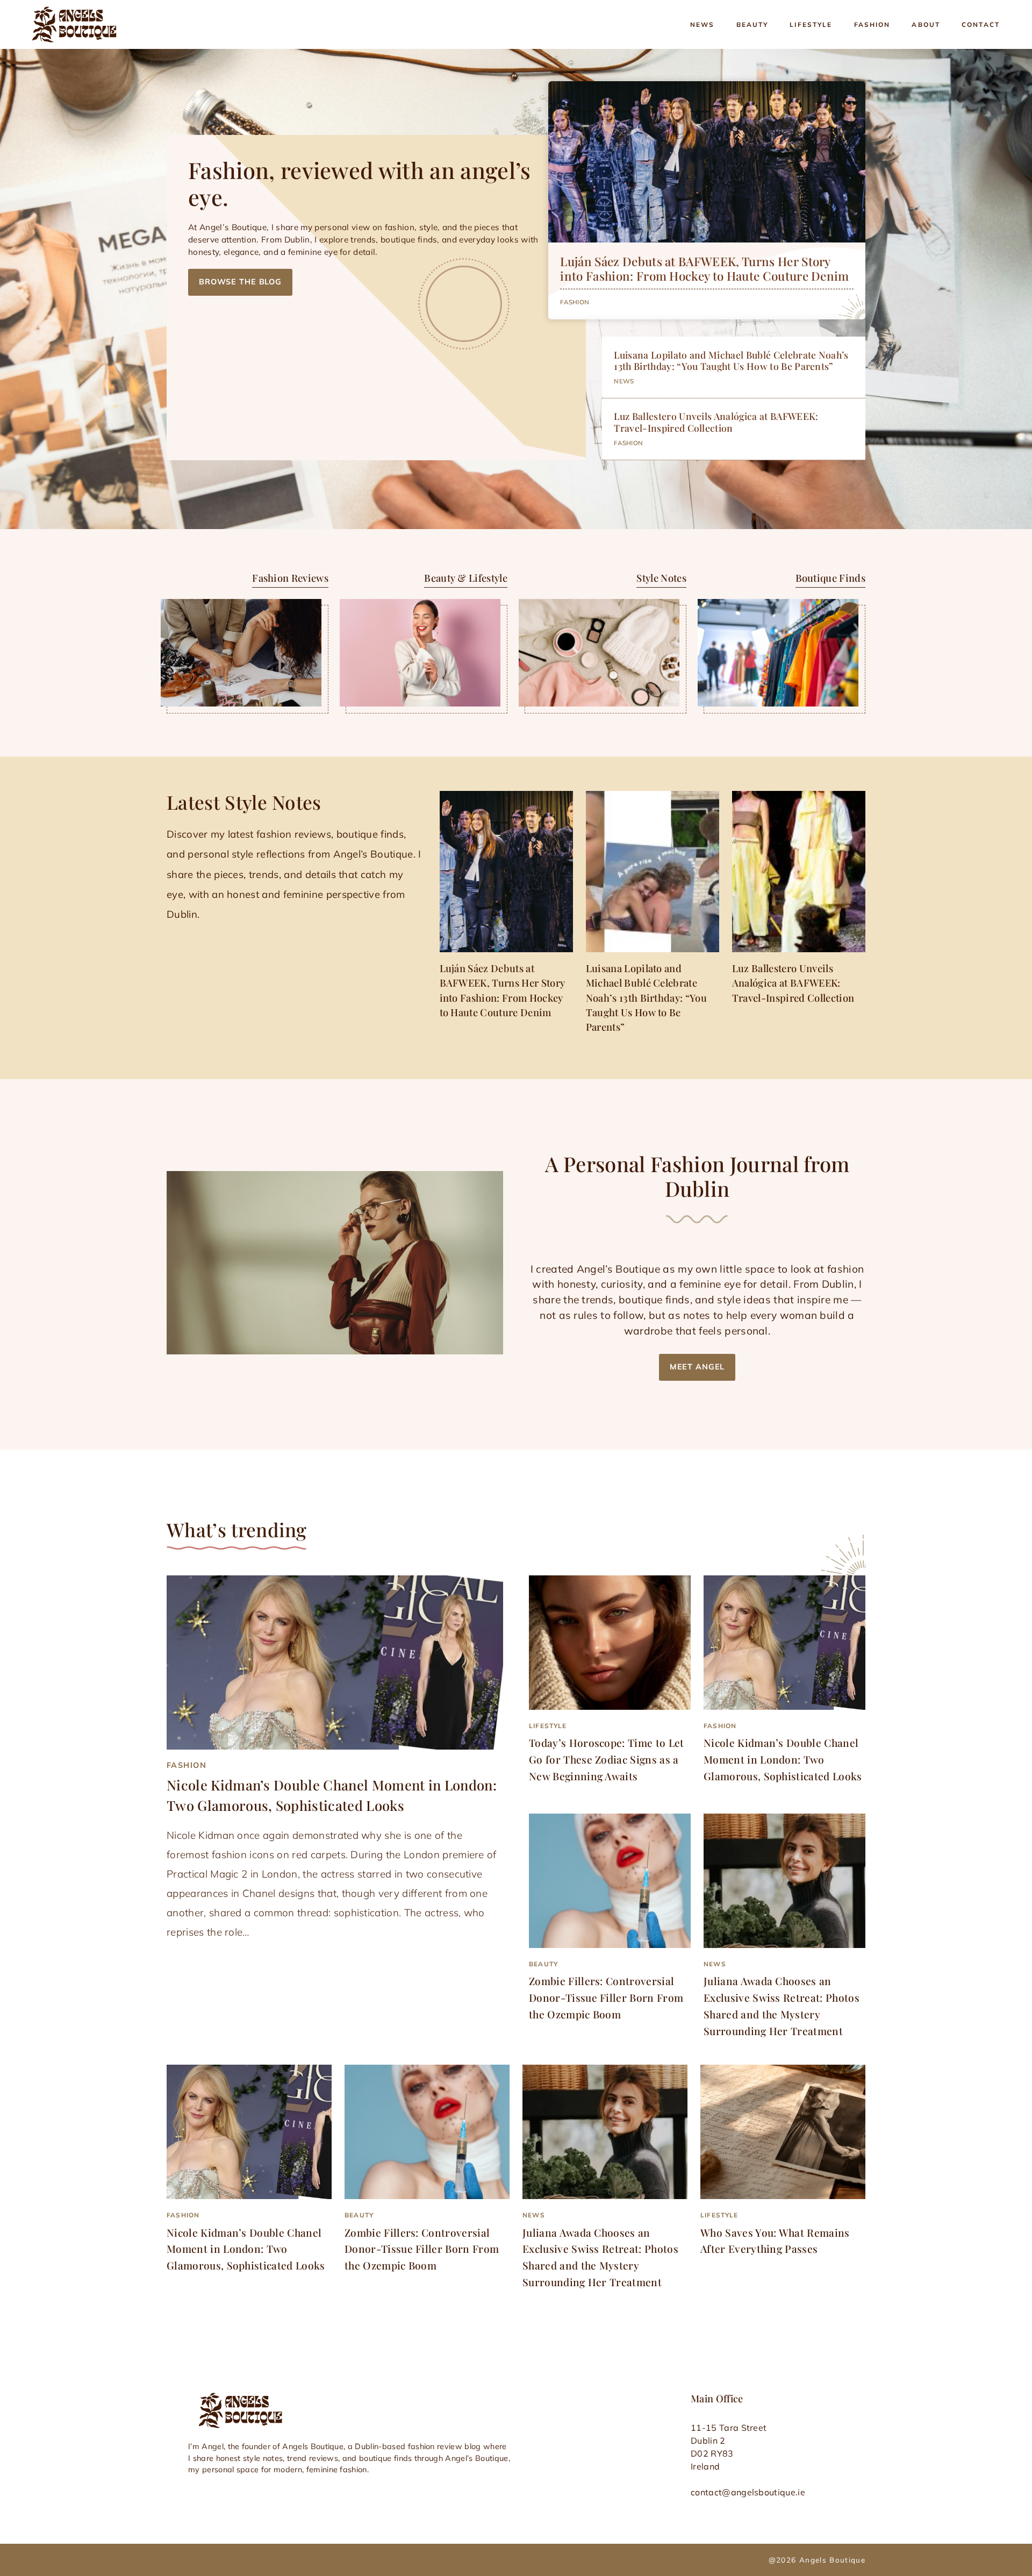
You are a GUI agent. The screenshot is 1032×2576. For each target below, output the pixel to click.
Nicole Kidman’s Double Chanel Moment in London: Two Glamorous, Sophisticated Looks (783, 1759)
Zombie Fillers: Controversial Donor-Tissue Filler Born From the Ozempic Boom (606, 1997)
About (926, 24)
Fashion (872, 24)
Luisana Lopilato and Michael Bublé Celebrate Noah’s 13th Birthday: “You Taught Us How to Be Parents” (731, 360)
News (703, 24)
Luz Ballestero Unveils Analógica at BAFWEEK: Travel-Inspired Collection (716, 422)
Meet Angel (697, 1367)
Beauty (752, 24)
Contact (981, 24)
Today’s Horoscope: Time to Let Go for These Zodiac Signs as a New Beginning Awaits (607, 1759)
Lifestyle (811, 24)
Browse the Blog (240, 282)
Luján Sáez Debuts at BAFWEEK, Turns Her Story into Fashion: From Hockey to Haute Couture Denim (704, 269)
